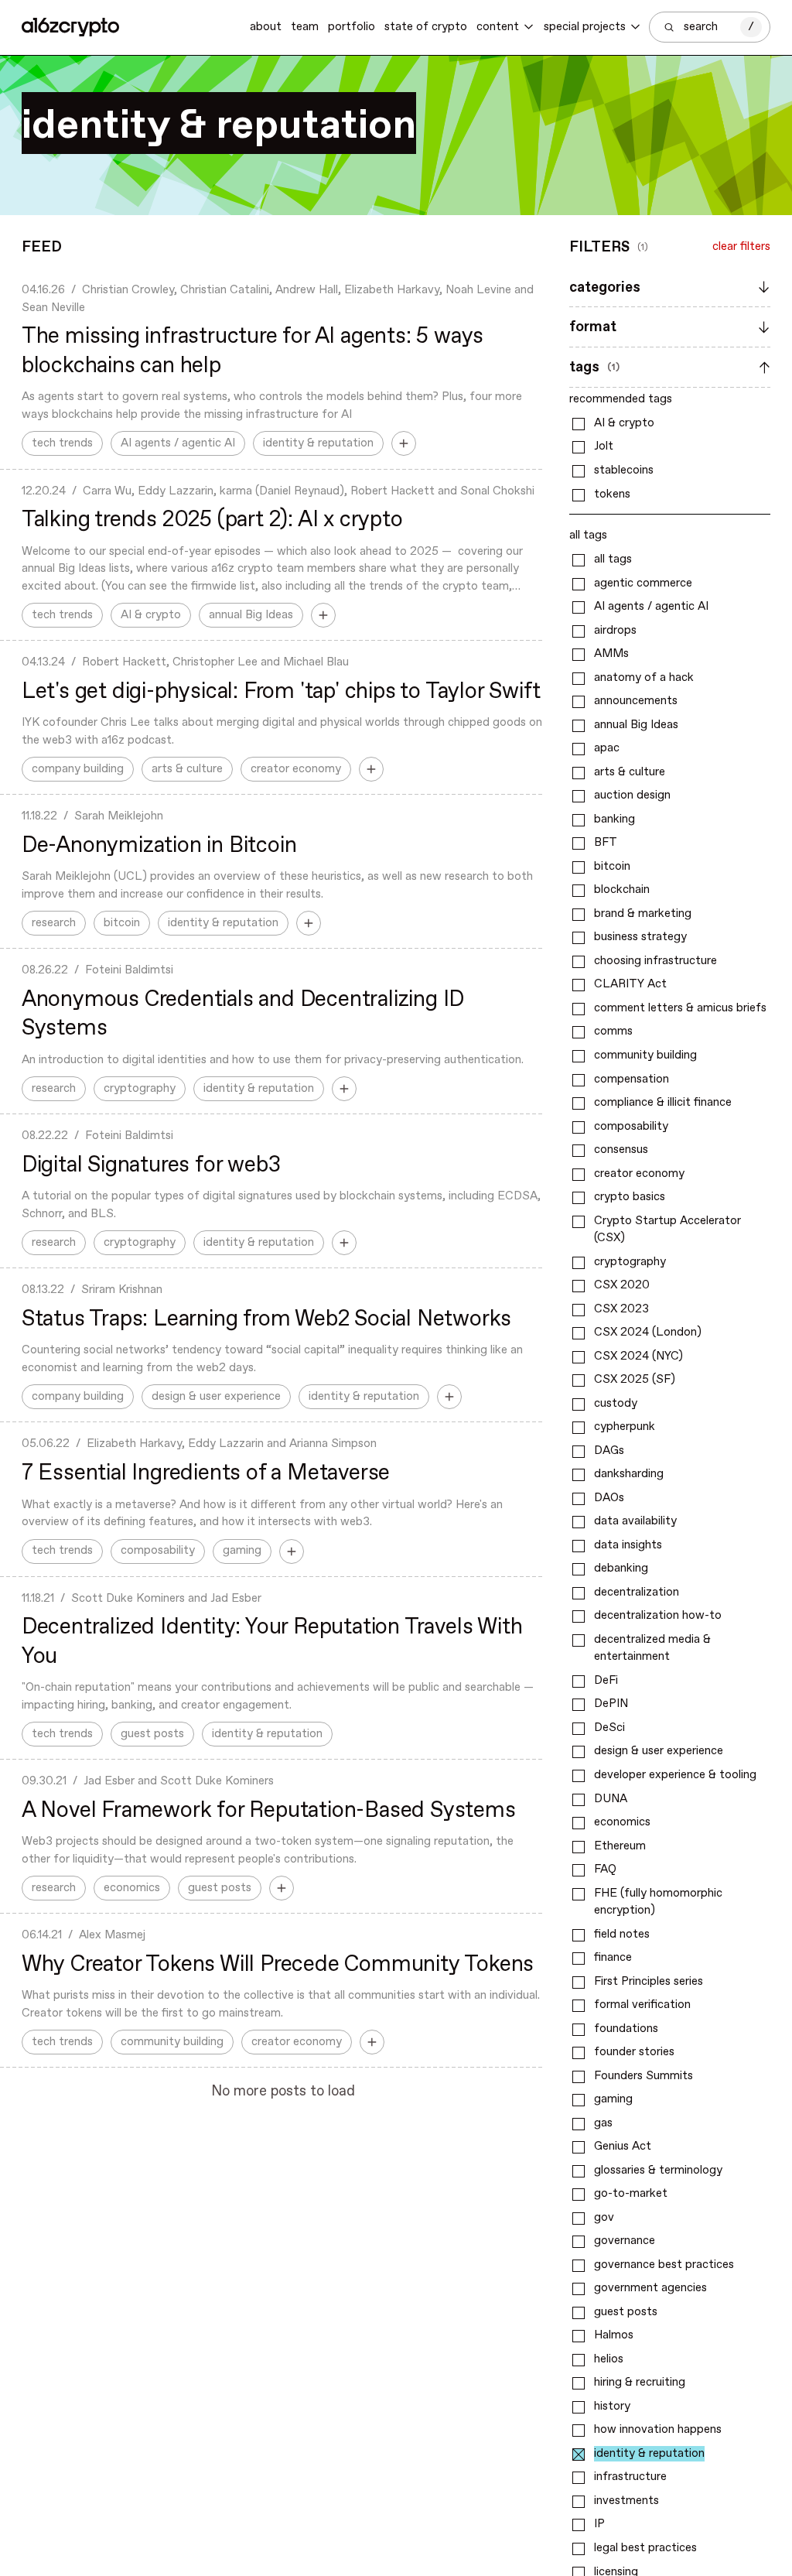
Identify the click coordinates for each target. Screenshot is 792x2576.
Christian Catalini (225, 290)
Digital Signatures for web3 (151, 1165)
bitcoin (122, 923)
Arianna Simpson (333, 1444)
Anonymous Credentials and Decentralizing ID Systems (243, 1014)
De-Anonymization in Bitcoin (159, 846)
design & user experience (216, 1397)
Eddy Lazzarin (176, 491)
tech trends (62, 443)
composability (158, 1551)
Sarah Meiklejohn (119, 816)
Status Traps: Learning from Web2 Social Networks (266, 1319)
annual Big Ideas (251, 615)
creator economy (296, 769)
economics (132, 1888)
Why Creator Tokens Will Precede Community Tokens (278, 1965)
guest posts (152, 1734)
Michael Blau (316, 662)
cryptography (140, 1089)
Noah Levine (478, 290)
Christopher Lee (215, 662)
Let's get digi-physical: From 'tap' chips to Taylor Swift (281, 692)
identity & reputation (318, 443)
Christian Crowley (128, 290)
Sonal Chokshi (497, 491)
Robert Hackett (393, 491)
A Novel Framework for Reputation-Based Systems (269, 1811)
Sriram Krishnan (122, 1290)
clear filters (741, 247)
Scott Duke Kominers (128, 1599)
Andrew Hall (307, 290)
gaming (242, 1551)
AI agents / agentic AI (178, 443)
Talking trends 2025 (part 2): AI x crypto (212, 520)
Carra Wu (107, 491)
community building (172, 2042)
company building (78, 769)
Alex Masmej (112, 1935)
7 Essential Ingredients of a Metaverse (206, 1473)
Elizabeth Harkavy (392, 290)
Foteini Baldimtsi (129, 970)
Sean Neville (53, 308)
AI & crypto (151, 615)
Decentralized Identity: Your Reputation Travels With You (272, 1642)
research (54, 923)
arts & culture (187, 769)
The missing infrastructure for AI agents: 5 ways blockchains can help (253, 351)
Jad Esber (236, 1599)
